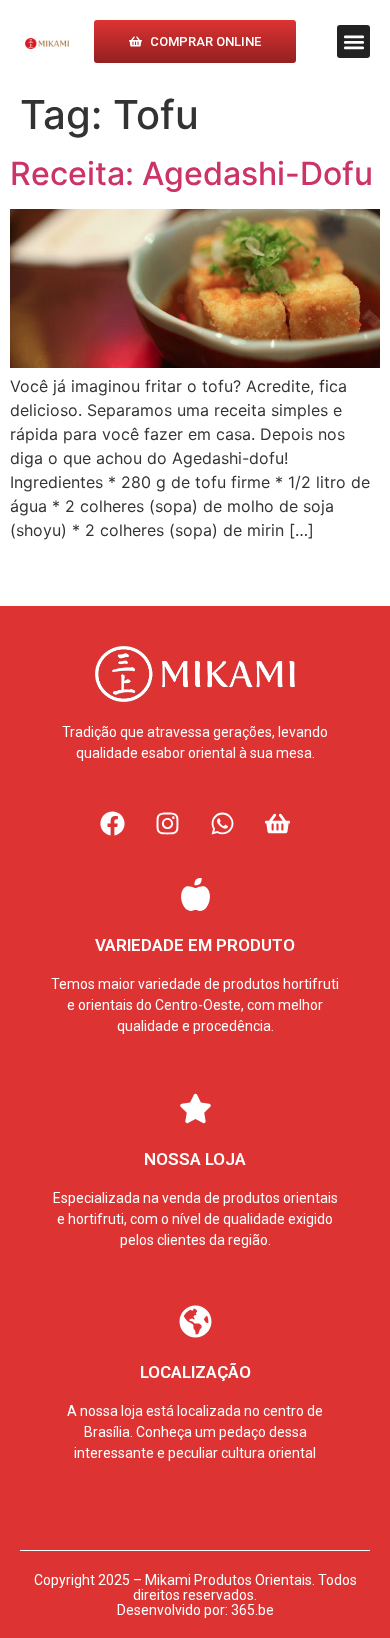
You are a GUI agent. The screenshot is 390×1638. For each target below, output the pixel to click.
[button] (353, 41)
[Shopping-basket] (278, 823)
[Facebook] (113, 823)
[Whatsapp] (223, 823)
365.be (252, 1610)
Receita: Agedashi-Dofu (191, 173)
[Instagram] (168, 823)
